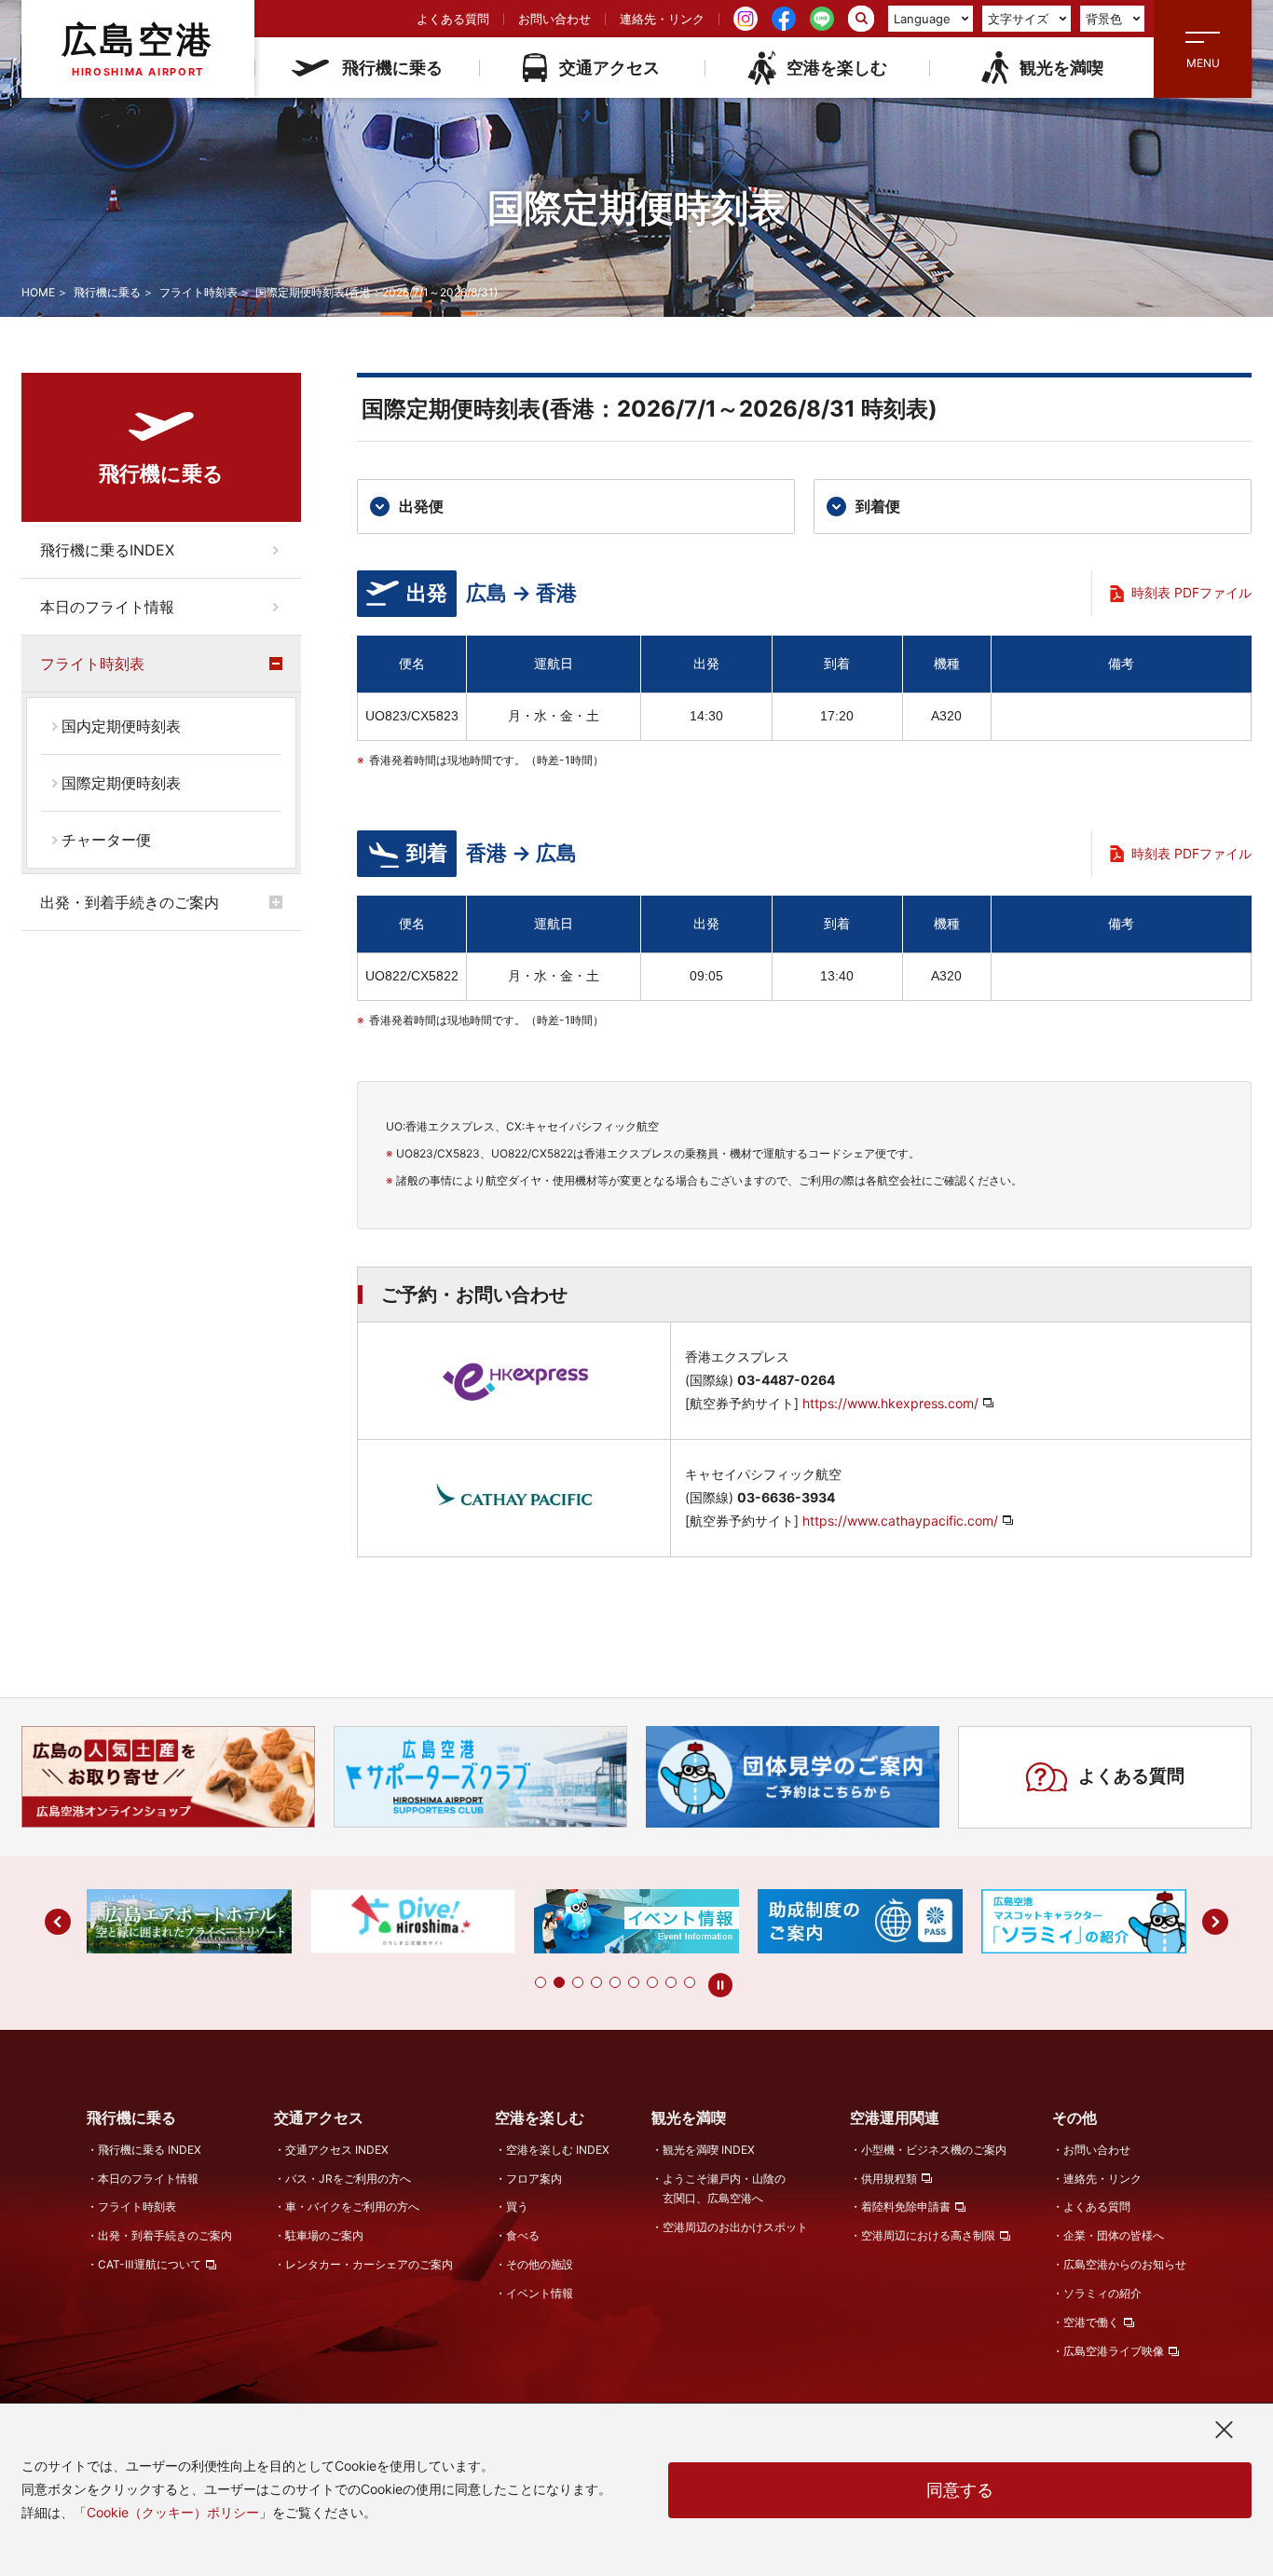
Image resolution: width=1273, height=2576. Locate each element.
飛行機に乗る (392, 68)
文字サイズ (1018, 19)
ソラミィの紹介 (1102, 2293)
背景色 (1104, 19)
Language (922, 19)
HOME (38, 292)
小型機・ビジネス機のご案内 (934, 2150)
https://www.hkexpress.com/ (890, 1403)
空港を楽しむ (837, 68)
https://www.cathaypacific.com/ (900, 1521)
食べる (523, 2235)
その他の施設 (540, 2264)
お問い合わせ (554, 19)
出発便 (421, 506)
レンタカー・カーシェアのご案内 (369, 2264)
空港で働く (1091, 2322)
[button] (541, 1982)
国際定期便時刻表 (121, 783)
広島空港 (138, 48)
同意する (960, 2490)
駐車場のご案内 (324, 2235)
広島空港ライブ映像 (1114, 2351)
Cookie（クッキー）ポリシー (173, 2512)
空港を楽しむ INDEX (558, 2150)
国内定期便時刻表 (121, 726)
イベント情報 (540, 2293)
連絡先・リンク (662, 19)
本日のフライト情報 (107, 607)
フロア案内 (534, 2179)
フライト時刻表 (198, 292)
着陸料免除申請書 (906, 2206)
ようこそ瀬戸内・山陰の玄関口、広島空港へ (724, 2188)
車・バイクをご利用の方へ (352, 2206)
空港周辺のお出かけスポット (735, 2227)
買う (517, 2206)
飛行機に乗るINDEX (107, 550)
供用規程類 (889, 2179)
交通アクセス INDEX (337, 2150)
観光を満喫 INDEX (709, 2150)
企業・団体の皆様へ (1114, 2235)
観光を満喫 (1061, 68)
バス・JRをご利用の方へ (348, 2179)
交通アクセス (609, 68)
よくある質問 (453, 19)
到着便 (878, 506)
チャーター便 (106, 840)
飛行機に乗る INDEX (150, 2150)
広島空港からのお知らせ (1125, 2264)
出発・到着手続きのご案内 (130, 902)
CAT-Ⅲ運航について (150, 2264)
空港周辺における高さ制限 (928, 2235)
